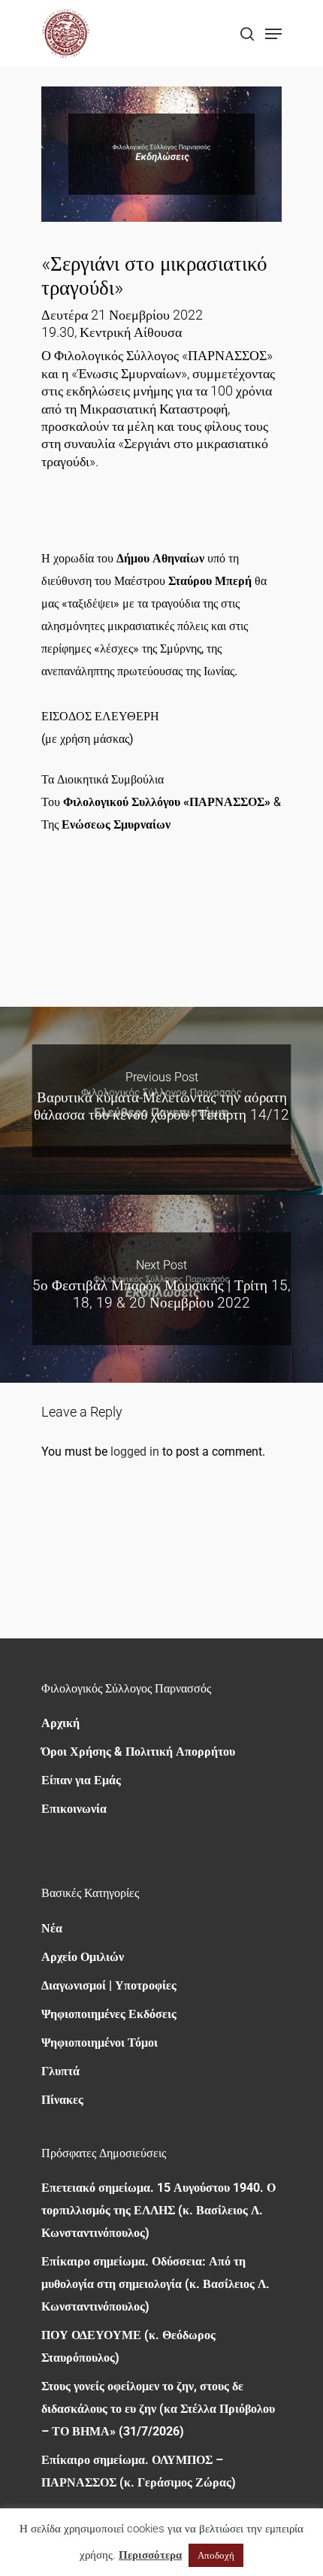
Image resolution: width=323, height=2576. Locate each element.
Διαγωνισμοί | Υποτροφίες (109, 1985)
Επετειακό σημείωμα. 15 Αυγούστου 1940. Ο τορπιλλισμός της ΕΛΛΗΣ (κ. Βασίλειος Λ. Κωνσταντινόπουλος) (158, 2210)
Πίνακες (62, 2100)
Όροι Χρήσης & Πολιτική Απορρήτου (138, 1752)
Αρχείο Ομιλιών (83, 1957)
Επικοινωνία (74, 1809)
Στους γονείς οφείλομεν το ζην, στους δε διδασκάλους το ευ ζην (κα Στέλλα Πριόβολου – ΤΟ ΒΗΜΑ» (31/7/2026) (158, 2409)
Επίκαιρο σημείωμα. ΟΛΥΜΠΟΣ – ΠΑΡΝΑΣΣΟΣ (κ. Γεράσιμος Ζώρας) (139, 2471)
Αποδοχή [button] (216, 2555)
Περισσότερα (150, 2555)
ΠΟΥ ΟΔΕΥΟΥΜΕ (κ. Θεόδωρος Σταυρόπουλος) (128, 2346)
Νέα (52, 1928)
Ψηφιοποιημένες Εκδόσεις (109, 2014)
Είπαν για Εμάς (81, 1780)
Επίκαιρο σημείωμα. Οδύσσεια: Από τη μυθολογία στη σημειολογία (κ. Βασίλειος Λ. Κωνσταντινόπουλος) (155, 2284)
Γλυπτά (60, 2071)
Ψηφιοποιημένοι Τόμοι (100, 2043)
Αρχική (60, 1723)
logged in (135, 1452)
